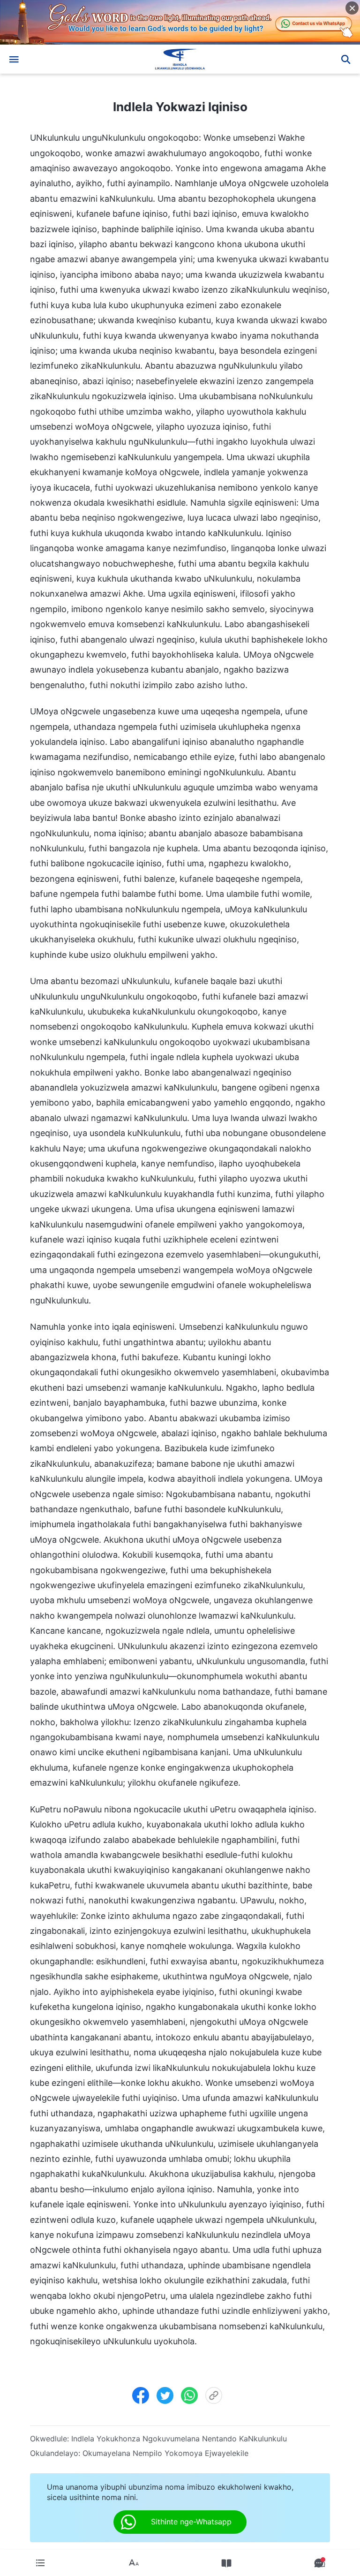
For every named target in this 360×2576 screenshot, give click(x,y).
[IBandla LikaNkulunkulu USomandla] (180, 59)
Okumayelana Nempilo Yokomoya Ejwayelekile (165, 2453)
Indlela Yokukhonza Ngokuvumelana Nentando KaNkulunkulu (179, 2439)
